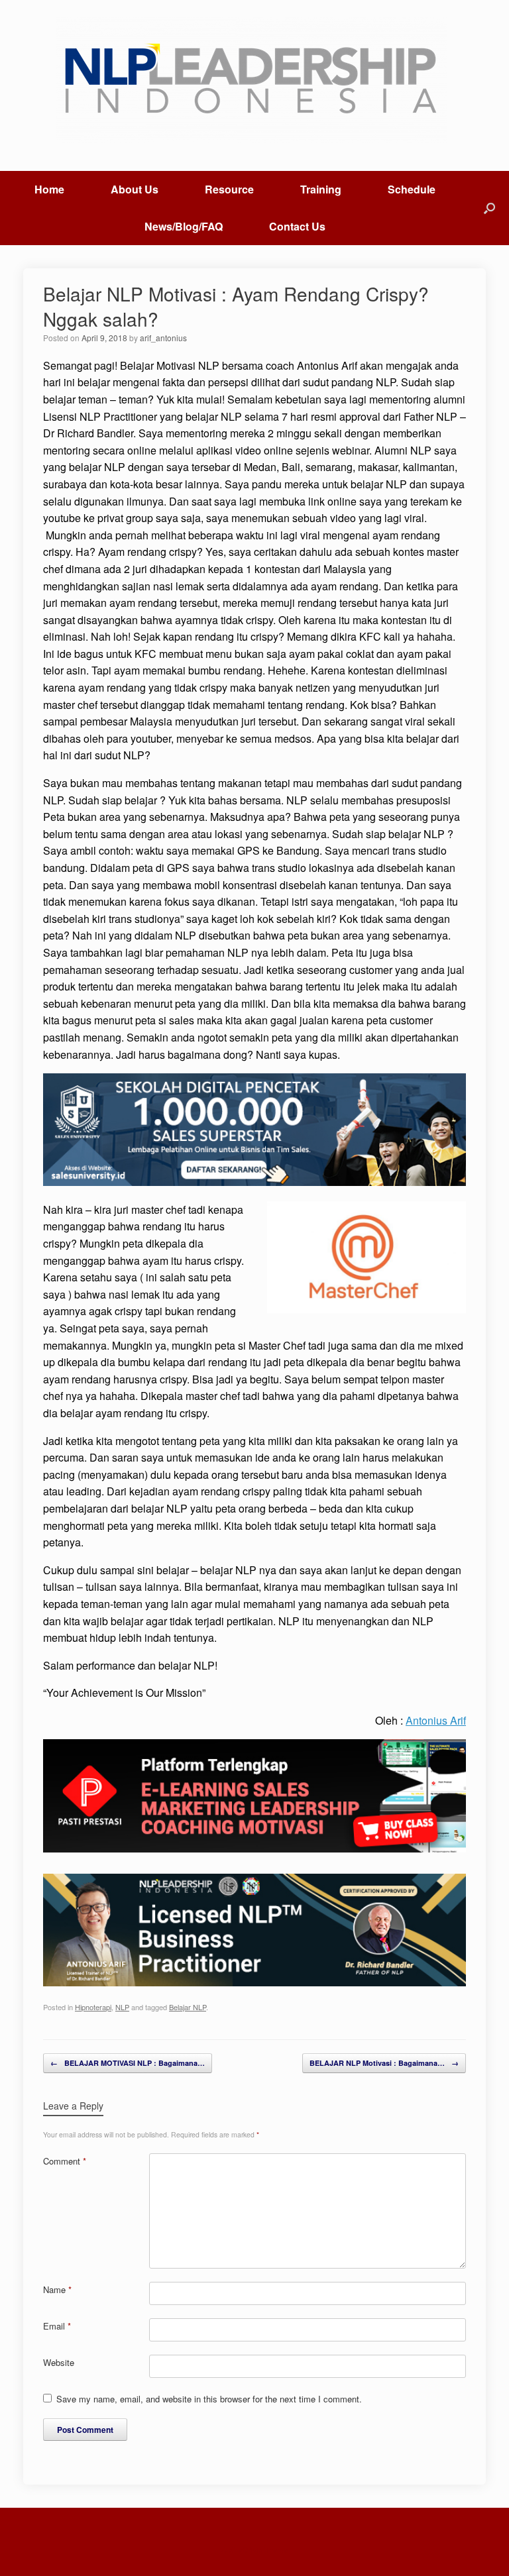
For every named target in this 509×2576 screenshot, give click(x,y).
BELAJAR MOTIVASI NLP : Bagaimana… (128, 2063)
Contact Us (297, 226)
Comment (65, 2161)
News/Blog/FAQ (184, 226)
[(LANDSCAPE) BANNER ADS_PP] (254, 1848)
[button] (489, 208)
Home (49, 189)
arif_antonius (163, 338)
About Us (135, 189)
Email (57, 2326)
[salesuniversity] (254, 1182)
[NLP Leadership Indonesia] (254, 80)
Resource (229, 189)
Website (59, 2362)
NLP (122, 2007)
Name (57, 2289)
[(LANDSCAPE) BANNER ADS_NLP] (254, 1982)
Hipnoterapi (93, 2007)
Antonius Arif (436, 1720)
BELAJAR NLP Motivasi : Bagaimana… (384, 2063)
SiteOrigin (246, 2549)
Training (321, 189)
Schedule (412, 189)
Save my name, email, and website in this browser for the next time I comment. (209, 2399)
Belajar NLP (188, 2007)
